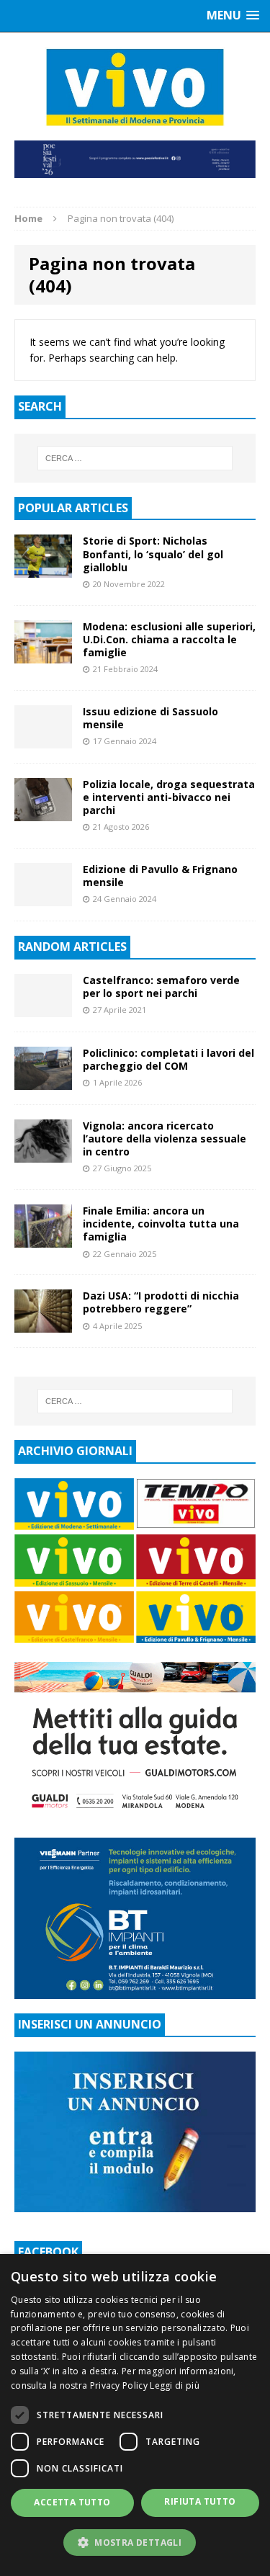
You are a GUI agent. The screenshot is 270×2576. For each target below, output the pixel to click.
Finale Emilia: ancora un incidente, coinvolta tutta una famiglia (161, 1224)
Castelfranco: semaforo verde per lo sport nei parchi (161, 987)
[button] (135, 2542)
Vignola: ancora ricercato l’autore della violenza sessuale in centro (165, 1139)
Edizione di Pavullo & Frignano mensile (160, 876)
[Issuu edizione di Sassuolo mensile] (43, 739)
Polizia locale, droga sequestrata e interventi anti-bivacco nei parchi (169, 797)
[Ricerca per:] (135, 458)
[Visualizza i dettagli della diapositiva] (135, 159)
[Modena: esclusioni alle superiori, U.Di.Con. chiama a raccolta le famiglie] (43, 654)
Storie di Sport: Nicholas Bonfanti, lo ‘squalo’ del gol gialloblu (153, 554)
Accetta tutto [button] (72, 2502)
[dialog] (135, 2415)
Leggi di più (175, 2385)
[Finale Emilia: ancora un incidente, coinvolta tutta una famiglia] (43, 1239)
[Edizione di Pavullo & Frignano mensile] (43, 897)
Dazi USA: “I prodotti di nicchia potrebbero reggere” (161, 1302)
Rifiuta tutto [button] (200, 2501)
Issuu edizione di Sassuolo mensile (150, 718)
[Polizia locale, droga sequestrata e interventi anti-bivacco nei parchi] (43, 812)
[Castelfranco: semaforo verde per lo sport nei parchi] (43, 1008)
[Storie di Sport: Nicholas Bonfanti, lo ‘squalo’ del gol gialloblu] (43, 569)
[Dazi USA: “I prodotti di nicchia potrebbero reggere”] (43, 1324)
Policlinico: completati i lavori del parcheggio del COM (168, 1059)
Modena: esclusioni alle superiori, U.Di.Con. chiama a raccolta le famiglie (169, 639)
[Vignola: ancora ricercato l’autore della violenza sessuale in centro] (43, 1154)
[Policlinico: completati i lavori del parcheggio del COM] (43, 1082)
